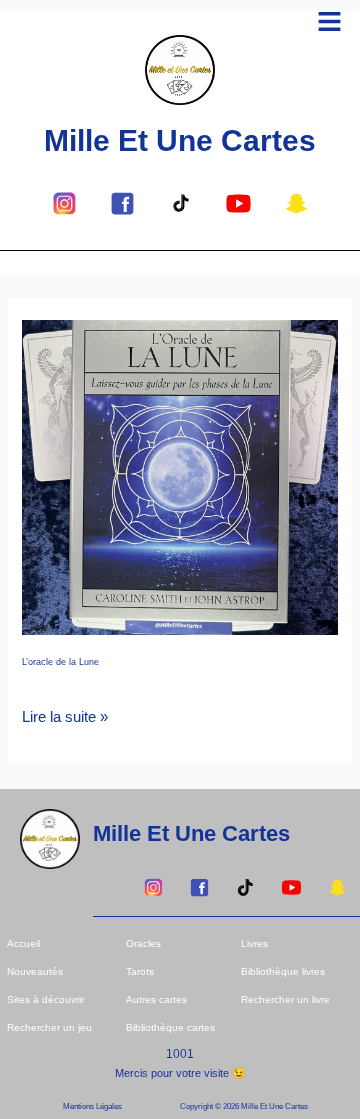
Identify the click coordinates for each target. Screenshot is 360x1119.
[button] (330, 23)
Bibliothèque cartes (170, 1027)
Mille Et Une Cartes (180, 140)
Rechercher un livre (285, 999)
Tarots (140, 971)
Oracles (143, 943)
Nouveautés (35, 971)
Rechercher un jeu (49, 1027)
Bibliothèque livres (283, 971)
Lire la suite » (65, 715)
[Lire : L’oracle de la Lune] (179, 476)
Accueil (23, 943)
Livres (254, 943)
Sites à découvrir (45, 999)
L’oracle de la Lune (60, 662)
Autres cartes (156, 999)
